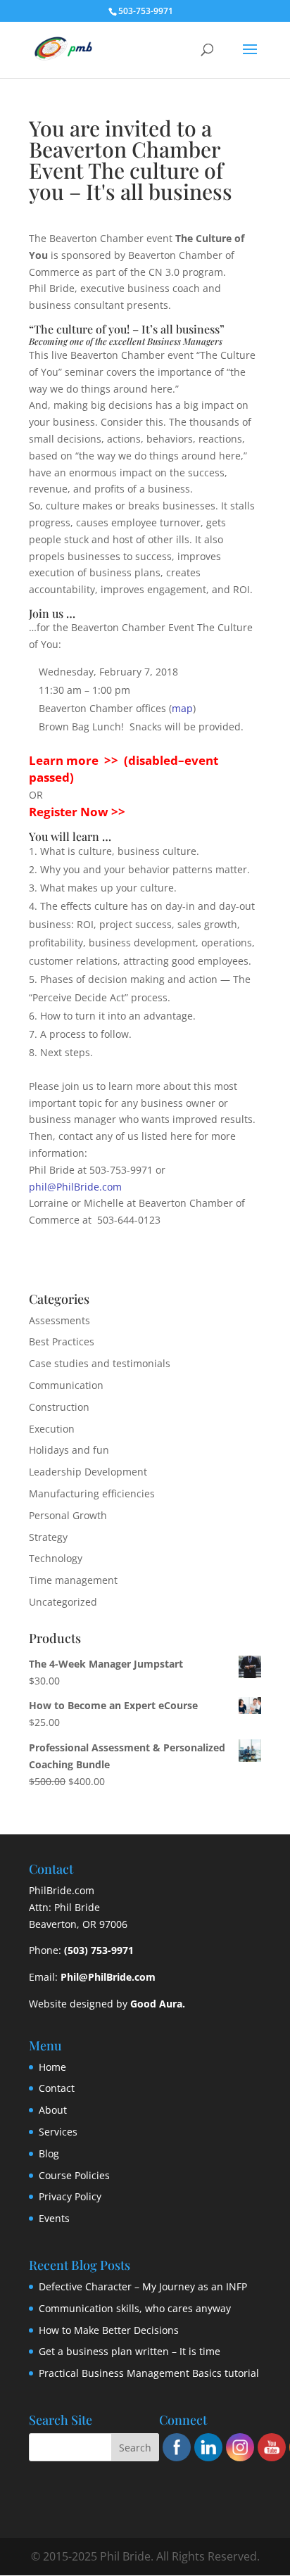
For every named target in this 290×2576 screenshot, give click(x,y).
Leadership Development (88, 1472)
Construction (59, 1407)
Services (58, 2132)
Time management (73, 1580)
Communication (66, 1385)
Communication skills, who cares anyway (135, 2308)
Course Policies (74, 2175)
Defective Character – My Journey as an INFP (143, 2286)
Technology (56, 1558)
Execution (52, 1429)
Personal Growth (68, 1515)
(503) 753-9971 (99, 1950)
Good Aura (156, 2004)
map (182, 708)
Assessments (59, 1320)
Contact (57, 2088)
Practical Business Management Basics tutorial (149, 2373)
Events (54, 2218)
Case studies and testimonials (100, 1363)
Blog (49, 2153)
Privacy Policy (70, 2196)
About (53, 2110)
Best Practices (62, 1341)
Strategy (48, 1537)
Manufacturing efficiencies (92, 1493)
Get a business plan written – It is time (130, 2351)
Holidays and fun (69, 1450)
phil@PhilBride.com (75, 1187)
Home (52, 2067)
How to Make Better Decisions (109, 2330)
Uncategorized (63, 1602)
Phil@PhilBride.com (108, 1977)
